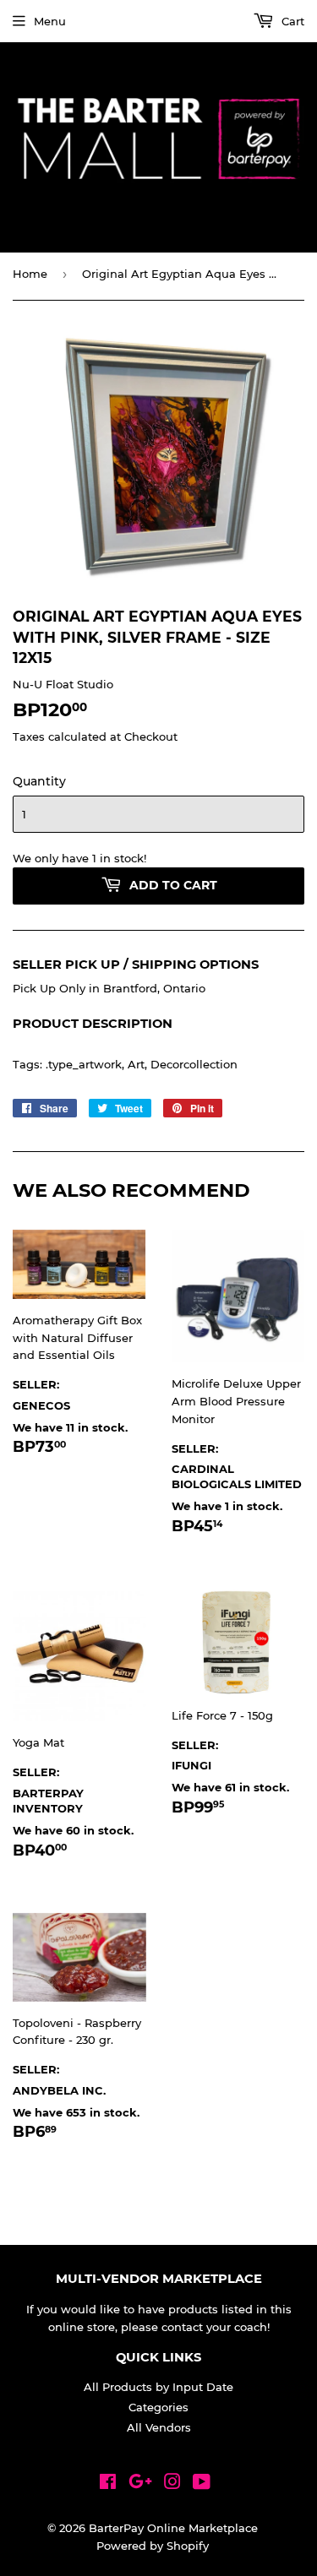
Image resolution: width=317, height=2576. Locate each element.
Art (136, 1064)
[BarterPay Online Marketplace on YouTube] (202, 2484)
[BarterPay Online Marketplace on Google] (140, 2484)
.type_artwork (84, 1064)
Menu (50, 21)
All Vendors (159, 2427)
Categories (158, 2407)
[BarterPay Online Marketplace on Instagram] (172, 2484)
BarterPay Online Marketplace (173, 2528)
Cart (291, 21)
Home (30, 274)
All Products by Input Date (158, 2387)
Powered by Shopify (153, 2546)
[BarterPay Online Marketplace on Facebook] (108, 2484)
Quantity (39, 781)
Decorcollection (194, 1064)
